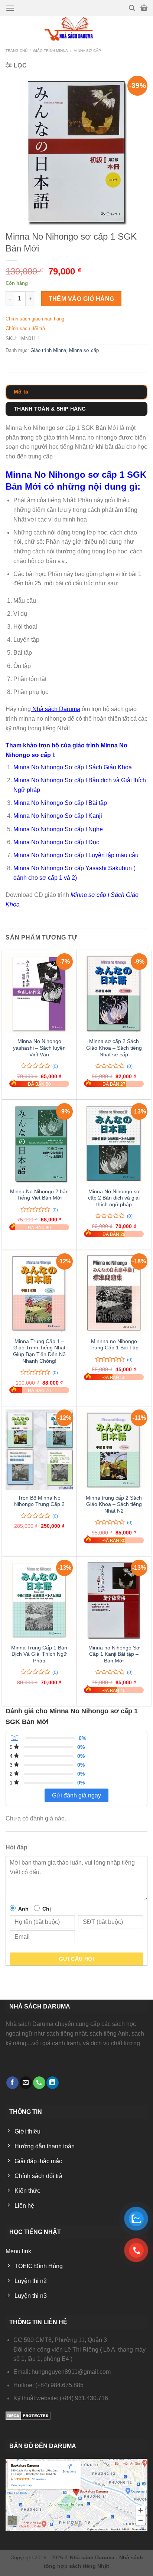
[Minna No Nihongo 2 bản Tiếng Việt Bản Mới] (39, 1143)
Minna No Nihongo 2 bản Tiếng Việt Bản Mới (39, 1195)
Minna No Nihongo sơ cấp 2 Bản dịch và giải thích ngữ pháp (114, 1198)
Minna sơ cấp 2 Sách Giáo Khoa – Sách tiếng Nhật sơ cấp (114, 1048)
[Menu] (10, 8)
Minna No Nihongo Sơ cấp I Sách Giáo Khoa (73, 767)
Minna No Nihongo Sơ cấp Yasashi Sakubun (73, 868)
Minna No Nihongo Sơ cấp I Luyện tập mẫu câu (76, 855)
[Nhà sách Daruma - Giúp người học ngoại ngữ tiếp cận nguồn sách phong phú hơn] (77, 29)
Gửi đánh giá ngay (76, 1795)
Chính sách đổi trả (25, 328)
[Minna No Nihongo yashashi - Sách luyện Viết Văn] (39, 993)
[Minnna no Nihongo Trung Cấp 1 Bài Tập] (114, 1294)
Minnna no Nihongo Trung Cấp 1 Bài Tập (114, 1345)
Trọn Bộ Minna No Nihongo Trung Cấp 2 (39, 1501)
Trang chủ (17, 51)
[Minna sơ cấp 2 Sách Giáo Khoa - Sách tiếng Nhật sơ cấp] (114, 993)
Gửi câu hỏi (77, 1959)
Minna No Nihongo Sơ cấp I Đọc (56, 842)
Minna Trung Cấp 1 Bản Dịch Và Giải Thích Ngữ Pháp (39, 1654)
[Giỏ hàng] (144, 8)
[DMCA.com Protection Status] (28, 2415)
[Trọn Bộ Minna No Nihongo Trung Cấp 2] (39, 1450)
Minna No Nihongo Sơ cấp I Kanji (58, 816)
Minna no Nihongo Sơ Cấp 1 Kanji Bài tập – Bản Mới (114, 1654)
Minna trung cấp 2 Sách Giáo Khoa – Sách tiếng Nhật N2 (114, 1504)
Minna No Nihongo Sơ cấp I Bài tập (60, 803)
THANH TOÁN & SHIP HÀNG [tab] (50, 409)
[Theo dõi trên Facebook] (12, 2083)
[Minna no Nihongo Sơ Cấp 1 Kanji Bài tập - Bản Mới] (114, 1600)
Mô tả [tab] (21, 392)
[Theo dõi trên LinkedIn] (53, 2083)
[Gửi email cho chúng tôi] (26, 2083)
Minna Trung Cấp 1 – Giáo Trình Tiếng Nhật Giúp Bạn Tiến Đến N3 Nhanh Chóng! (39, 1351)
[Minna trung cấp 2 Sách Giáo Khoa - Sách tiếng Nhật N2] (114, 1450)
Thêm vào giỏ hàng (82, 299)
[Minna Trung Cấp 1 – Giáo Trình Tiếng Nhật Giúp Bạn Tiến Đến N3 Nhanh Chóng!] (39, 1294)
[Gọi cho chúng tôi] (39, 2083)
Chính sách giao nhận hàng (35, 319)
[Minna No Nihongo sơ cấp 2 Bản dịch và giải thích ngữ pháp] (114, 1143)
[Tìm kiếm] (132, 8)
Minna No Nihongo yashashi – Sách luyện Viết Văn (39, 1048)
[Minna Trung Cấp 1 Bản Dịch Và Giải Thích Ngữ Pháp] (39, 1600)
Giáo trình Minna (51, 51)
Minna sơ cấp (87, 51)
